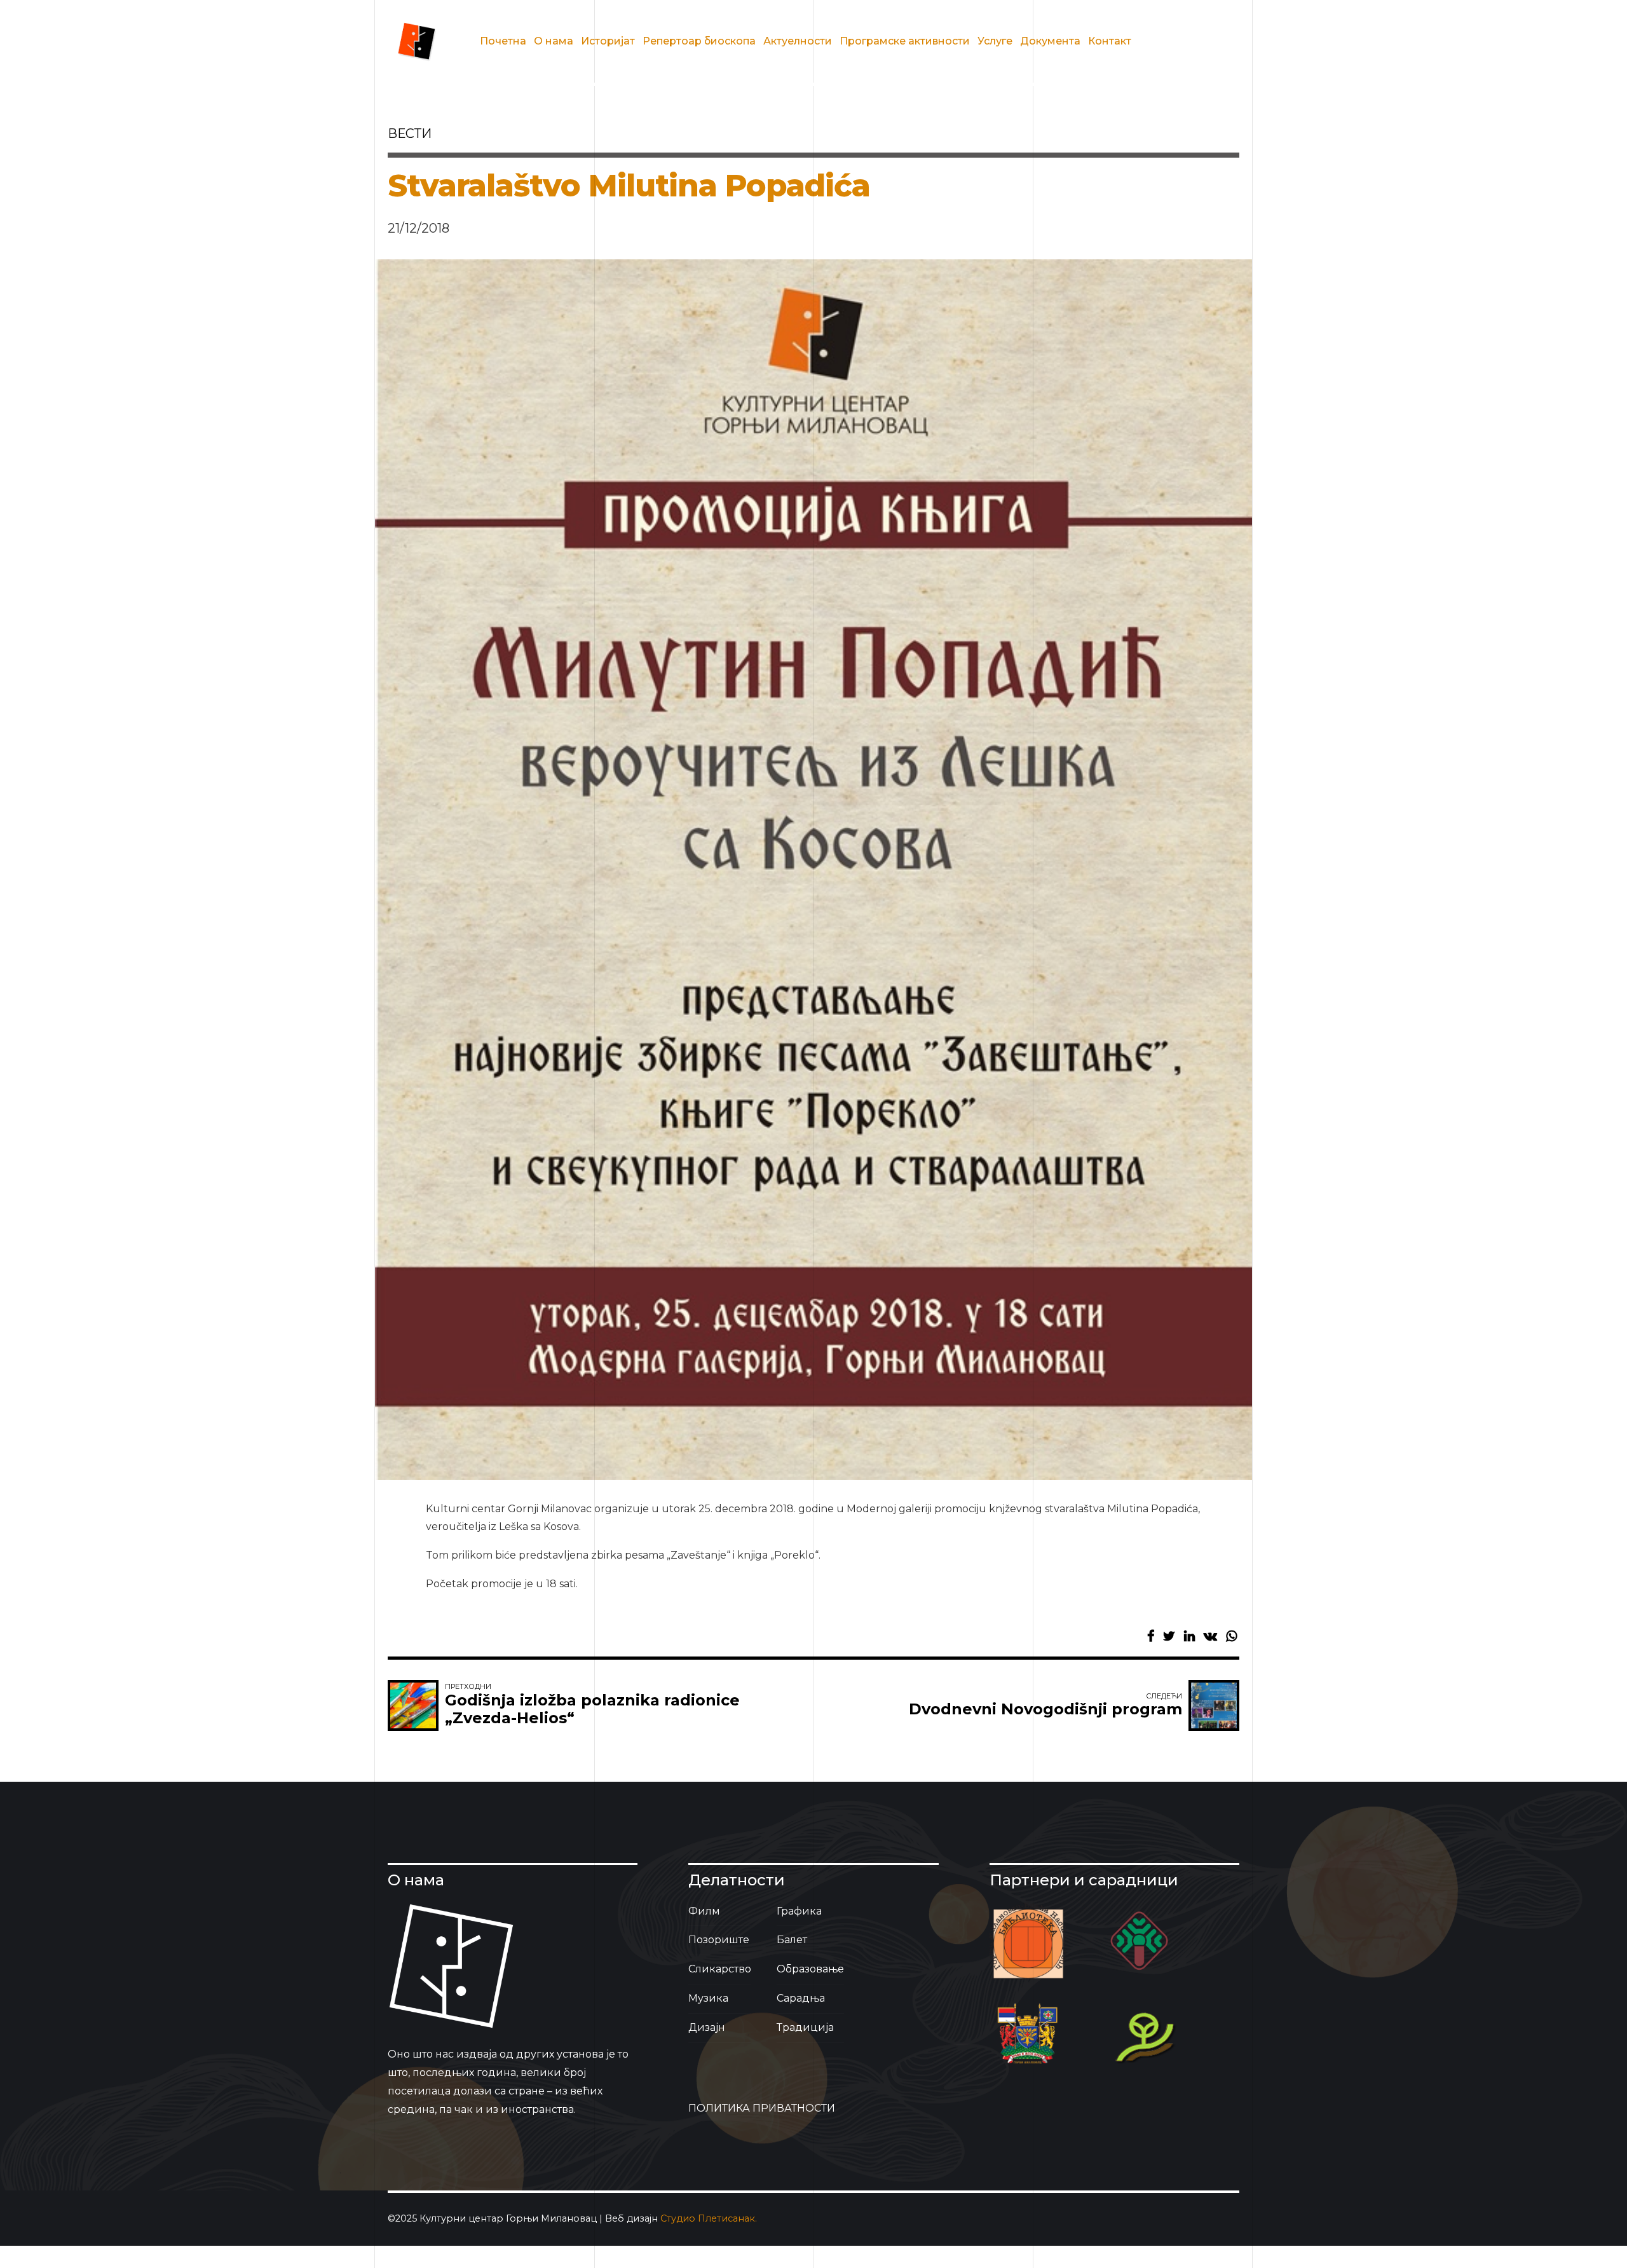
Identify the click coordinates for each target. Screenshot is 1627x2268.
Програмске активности (905, 41)
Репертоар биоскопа (699, 41)
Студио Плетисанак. (709, 2218)
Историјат (608, 41)
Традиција (805, 2027)
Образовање (810, 1969)
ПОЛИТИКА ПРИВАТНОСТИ (762, 2108)
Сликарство (720, 1969)
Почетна (503, 41)
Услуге (995, 41)
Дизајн (707, 2027)
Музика (708, 1998)
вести (410, 133)
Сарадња (801, 1998)
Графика (799, 1911)
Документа (1050, 41)
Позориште (719, 1940)
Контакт (1110, 41)
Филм (704, 1911)
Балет (792, 1940)
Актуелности (798, 41)
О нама (554, 41)
